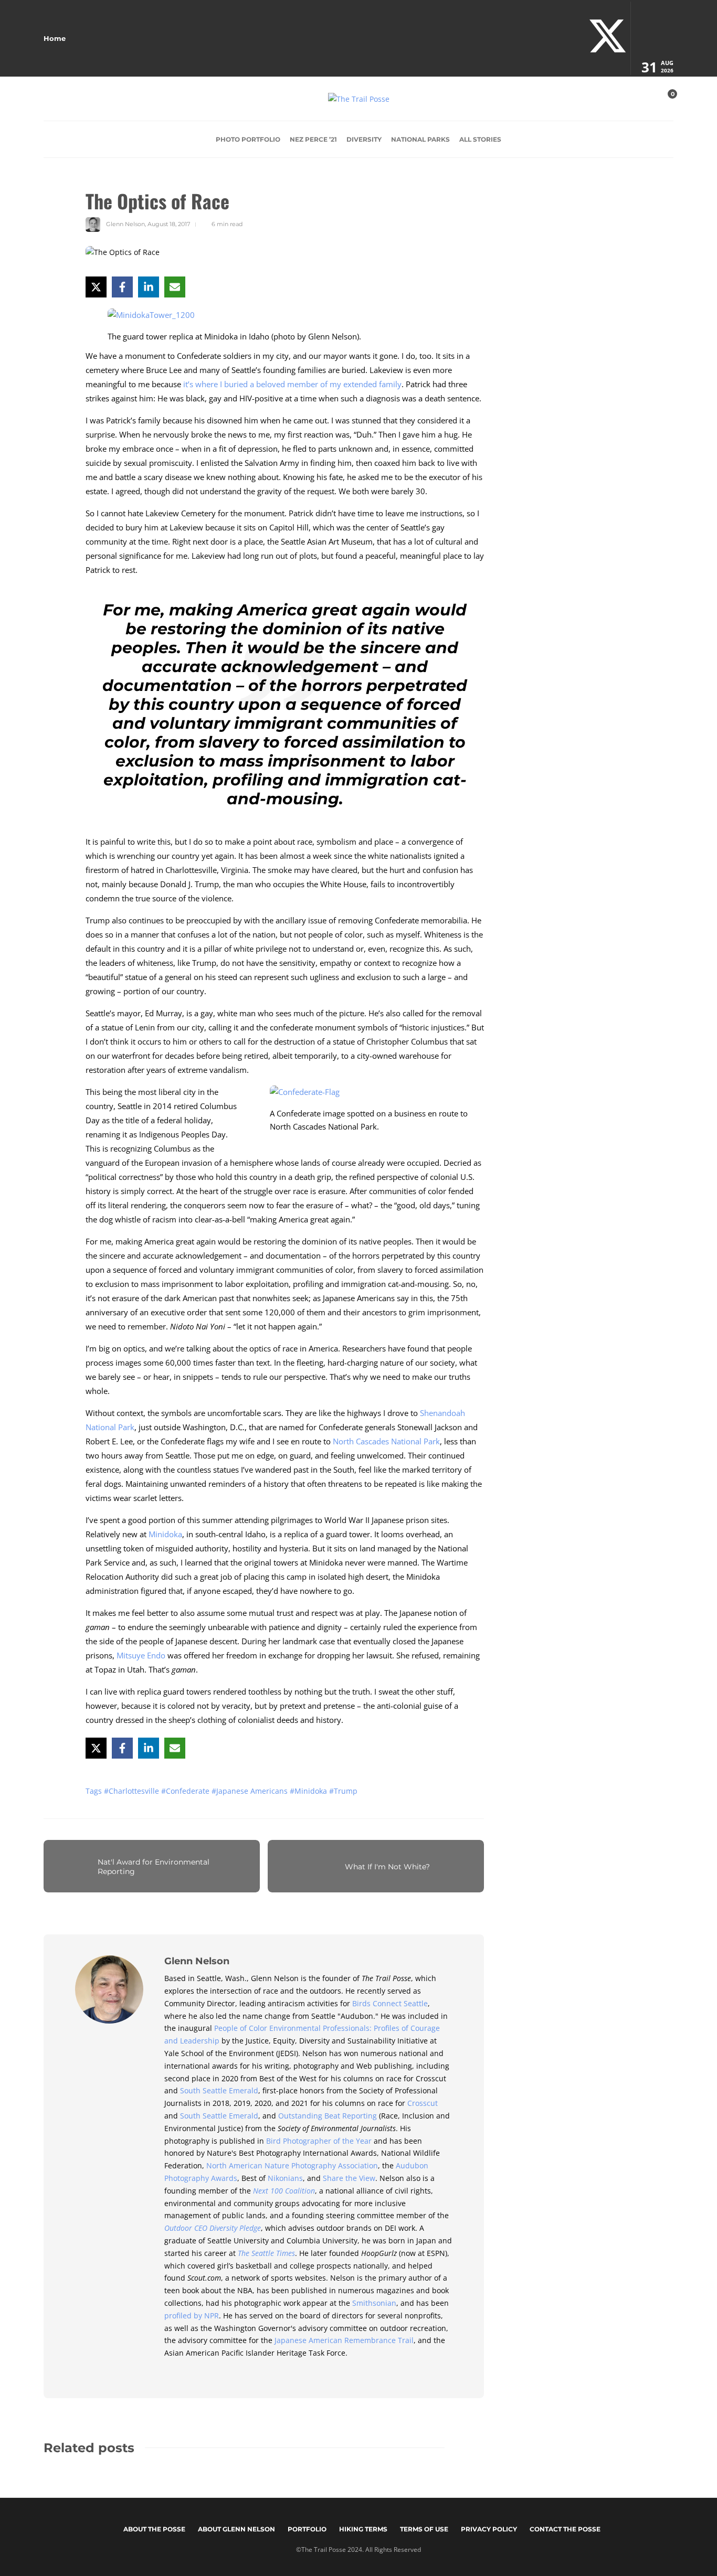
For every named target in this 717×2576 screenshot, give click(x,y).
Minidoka (165, 1534)
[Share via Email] (175, 287)
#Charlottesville (133, 1791)
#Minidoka (309, 1791)
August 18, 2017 (169, 224)
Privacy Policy (489, 2529)
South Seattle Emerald (219, 2090)
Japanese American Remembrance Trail (344, 2340)
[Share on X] (96, 287)
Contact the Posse (565, 2529)
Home (55, 38)
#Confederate (186, 1791)
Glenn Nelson (125, 224)
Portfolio (307, 2529)
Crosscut (423, 2103)
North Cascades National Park (386, 1441)
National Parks (420, 139)
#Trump (343, 1791)
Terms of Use (424, 2529)
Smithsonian (374, 2303)
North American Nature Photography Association (292, 2165)
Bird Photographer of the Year (319, 2141)
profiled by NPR (192, 2316)
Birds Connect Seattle (390, 2003)
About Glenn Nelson (236, 2529)
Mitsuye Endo (141, 1655)
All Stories (480, 139)
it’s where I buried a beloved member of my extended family (292, 384)
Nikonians (285, 2178)
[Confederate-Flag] (309, 1095)
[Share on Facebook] (122, 287)
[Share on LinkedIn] (149, 287)
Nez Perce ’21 (313, 139)
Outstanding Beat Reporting (328, 2116)
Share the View (349, 2178)
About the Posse (154, 2529)
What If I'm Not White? (387, 1867)
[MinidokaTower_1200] (155, 318)
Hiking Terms (363, 2529)
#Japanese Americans (251, 1791)
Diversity (364, 139)
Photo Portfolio (248, 139)
